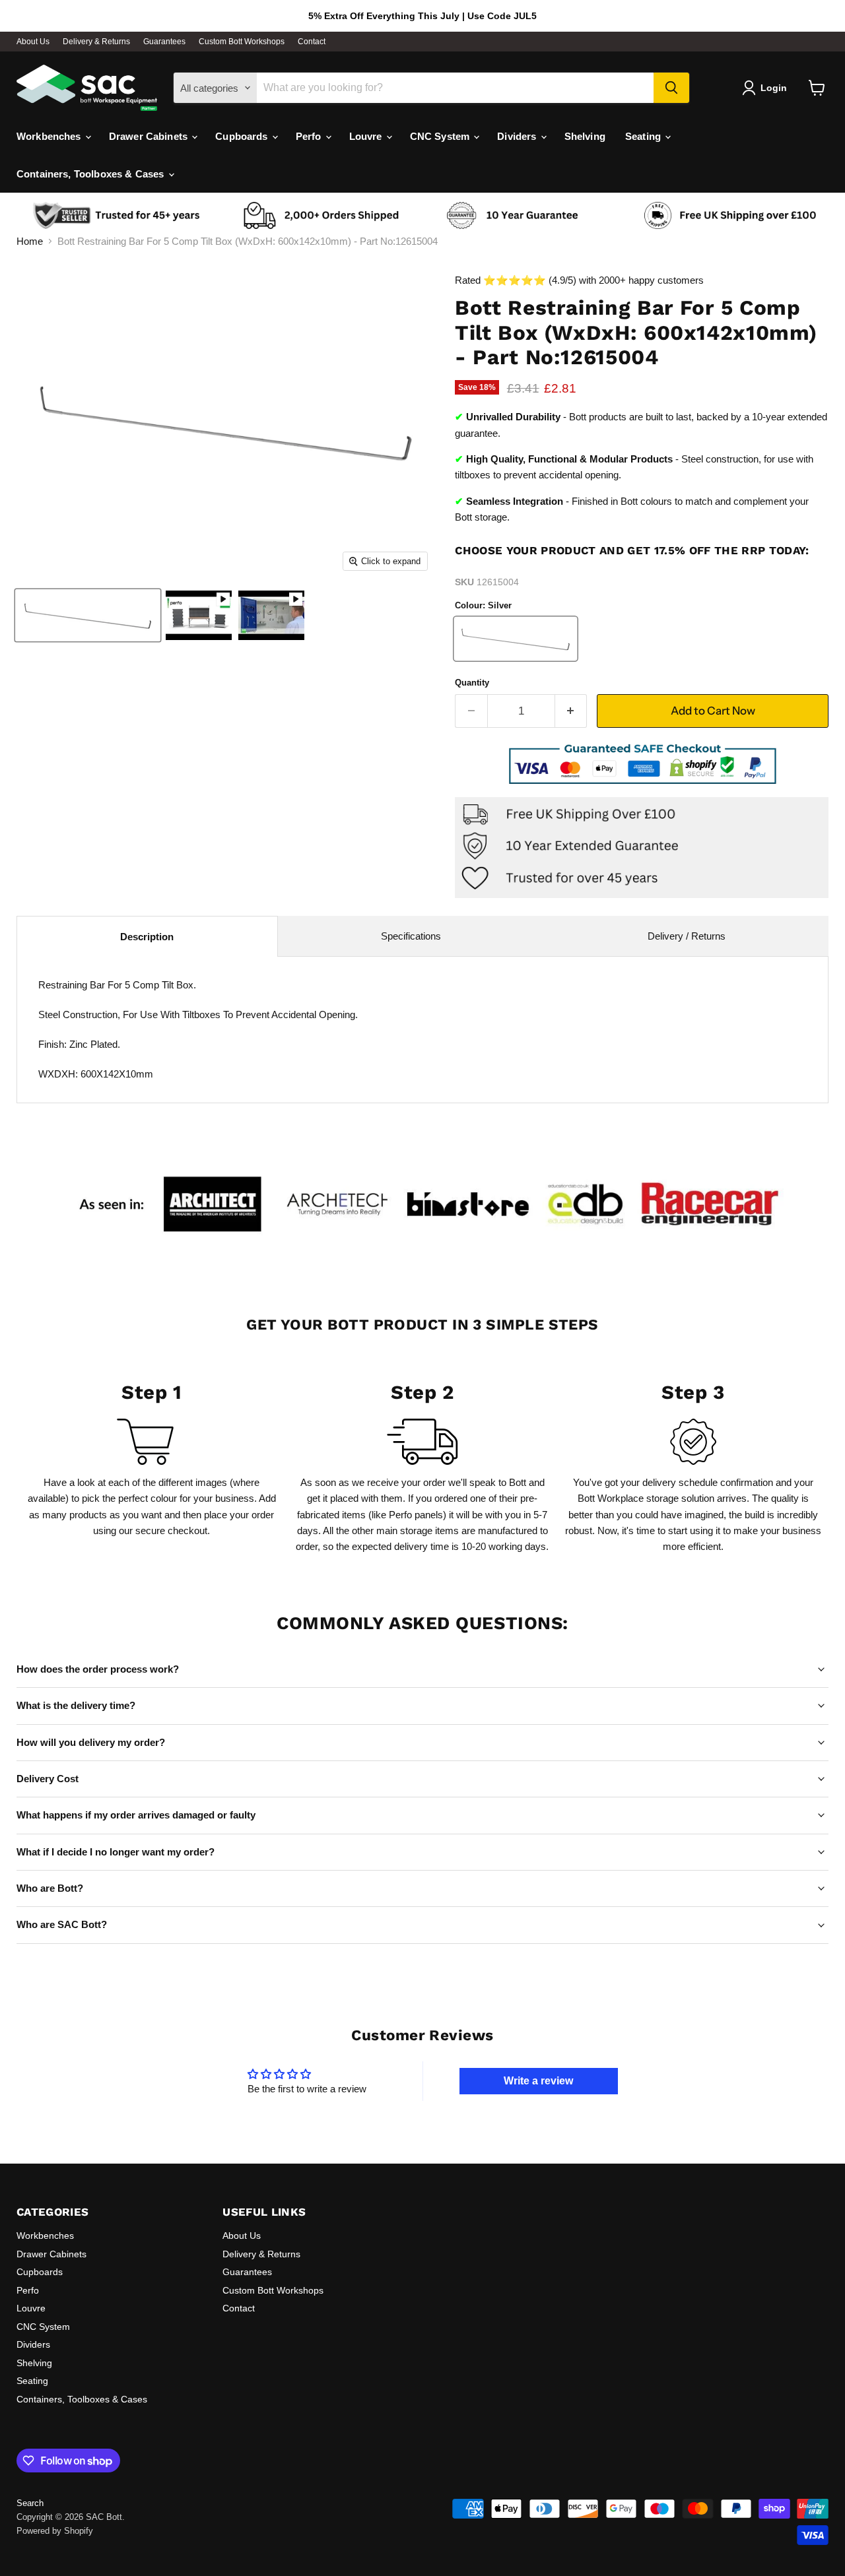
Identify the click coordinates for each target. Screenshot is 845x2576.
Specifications (411, 936)
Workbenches (50, 136)
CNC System (441, 136)
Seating (644, 136)
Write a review (538, 2081)
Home (30, 241)
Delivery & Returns (96, 42)
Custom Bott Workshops (242, 42)
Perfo (310, 136)
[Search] (671, 88)
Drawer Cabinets (150, 136)
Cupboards (243, 136)
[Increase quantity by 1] (571, 711)
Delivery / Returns (687, 936)
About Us (33, 42)
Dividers (518, 136)
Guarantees (164, 42)
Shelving (585, 136)
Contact (312, 42)
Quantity (472, 683)
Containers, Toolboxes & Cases (92, 174)
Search (30, 2503)
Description (147, 937)
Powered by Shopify (55, 2531)
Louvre (367, 136)
